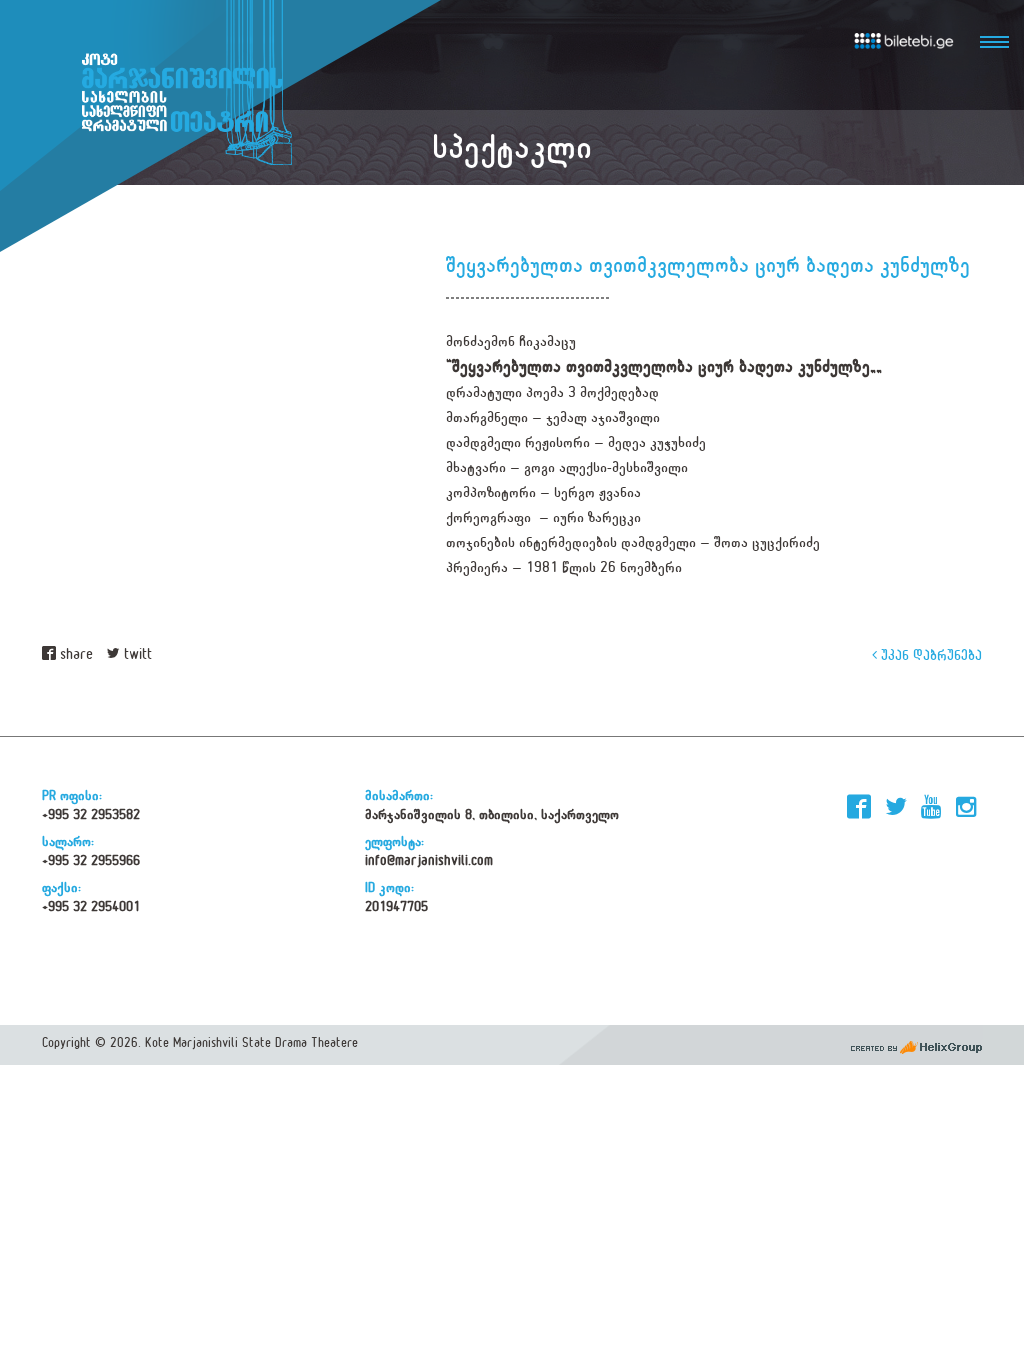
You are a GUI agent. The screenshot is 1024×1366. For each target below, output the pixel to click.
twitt (136, 654)
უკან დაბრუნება (929, 654)
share (74, 654)
